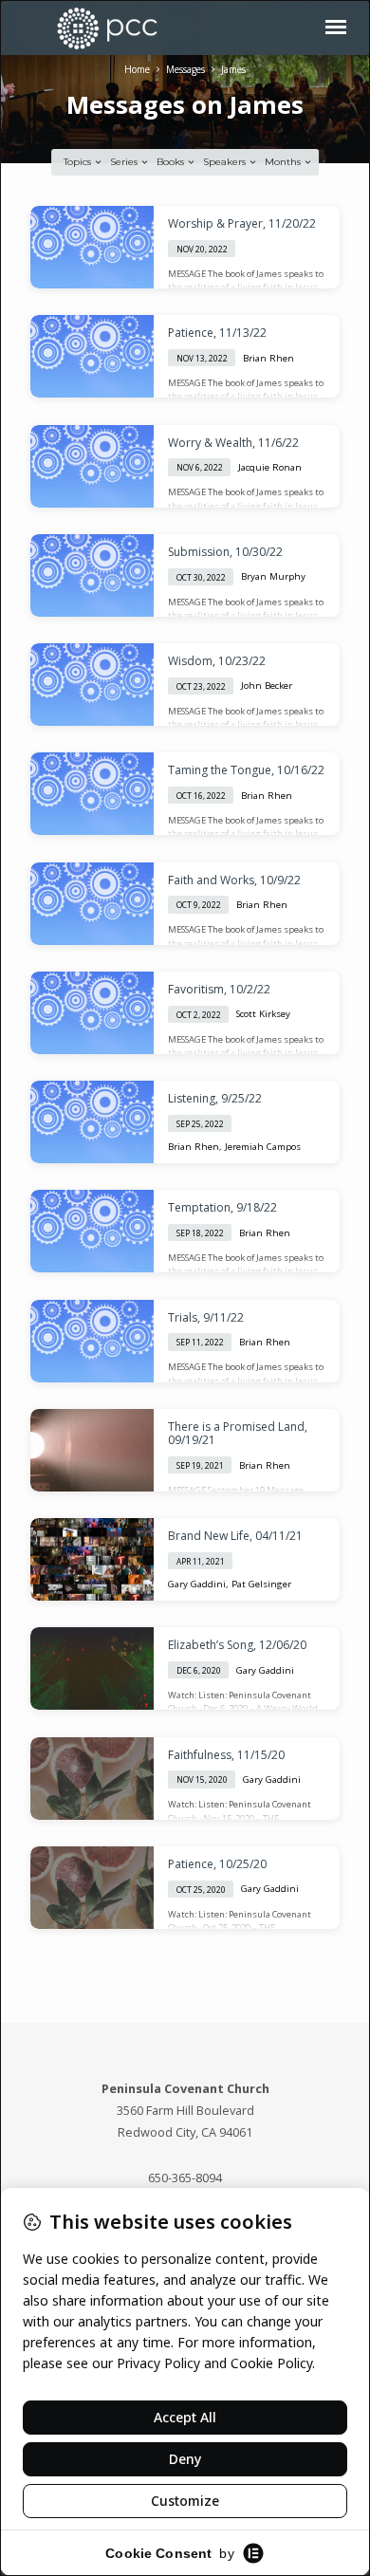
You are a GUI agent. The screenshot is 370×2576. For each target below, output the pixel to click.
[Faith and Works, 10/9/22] (92, 904)
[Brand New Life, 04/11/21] (92, 1559)
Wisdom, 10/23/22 (217, 661)
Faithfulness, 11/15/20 (226, 1755)
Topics (79, 162)
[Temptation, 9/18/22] (92, 1231)
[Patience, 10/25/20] (92, 1888)
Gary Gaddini (197, 1584)
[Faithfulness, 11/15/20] (92, 1779)
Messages (185, 69)
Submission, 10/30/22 (225, 552)
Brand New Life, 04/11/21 (235, 1536)
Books (172, 162)
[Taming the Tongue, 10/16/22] (92, 794)
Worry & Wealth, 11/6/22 (233, 443)
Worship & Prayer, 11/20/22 (242, 223)
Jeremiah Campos (263, 1147)
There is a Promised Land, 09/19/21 (238, 1433)
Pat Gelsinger (261, 1584)
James (233, 69)
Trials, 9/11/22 (206, 1317)
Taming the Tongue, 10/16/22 (246, 770)
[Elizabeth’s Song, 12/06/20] (92, 1668)
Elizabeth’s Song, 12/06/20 (237, 1645)
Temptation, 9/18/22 (222, 1207)
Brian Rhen (268, 358)
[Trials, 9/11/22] (92, 1341)
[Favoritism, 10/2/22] (92, 1013)
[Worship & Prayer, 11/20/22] (92, 247)
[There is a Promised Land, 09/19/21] (92, 1450)
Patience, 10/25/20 (217, 1864)
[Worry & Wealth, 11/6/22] (92, 466)
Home (137, 69)
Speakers (226, 162)
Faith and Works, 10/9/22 (234, 880)
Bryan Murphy (273, 576)
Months (284, 162)
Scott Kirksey (263, 1014)
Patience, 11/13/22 (217, 333)
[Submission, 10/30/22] (92, 575)
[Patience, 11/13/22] (92, 356)
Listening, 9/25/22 (215, 1098)
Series (125, 162)
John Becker (267, 686)
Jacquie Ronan (270, 467)
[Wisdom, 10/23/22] (92, 685)
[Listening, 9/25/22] (92, 1122)
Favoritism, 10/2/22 (219, 989)
